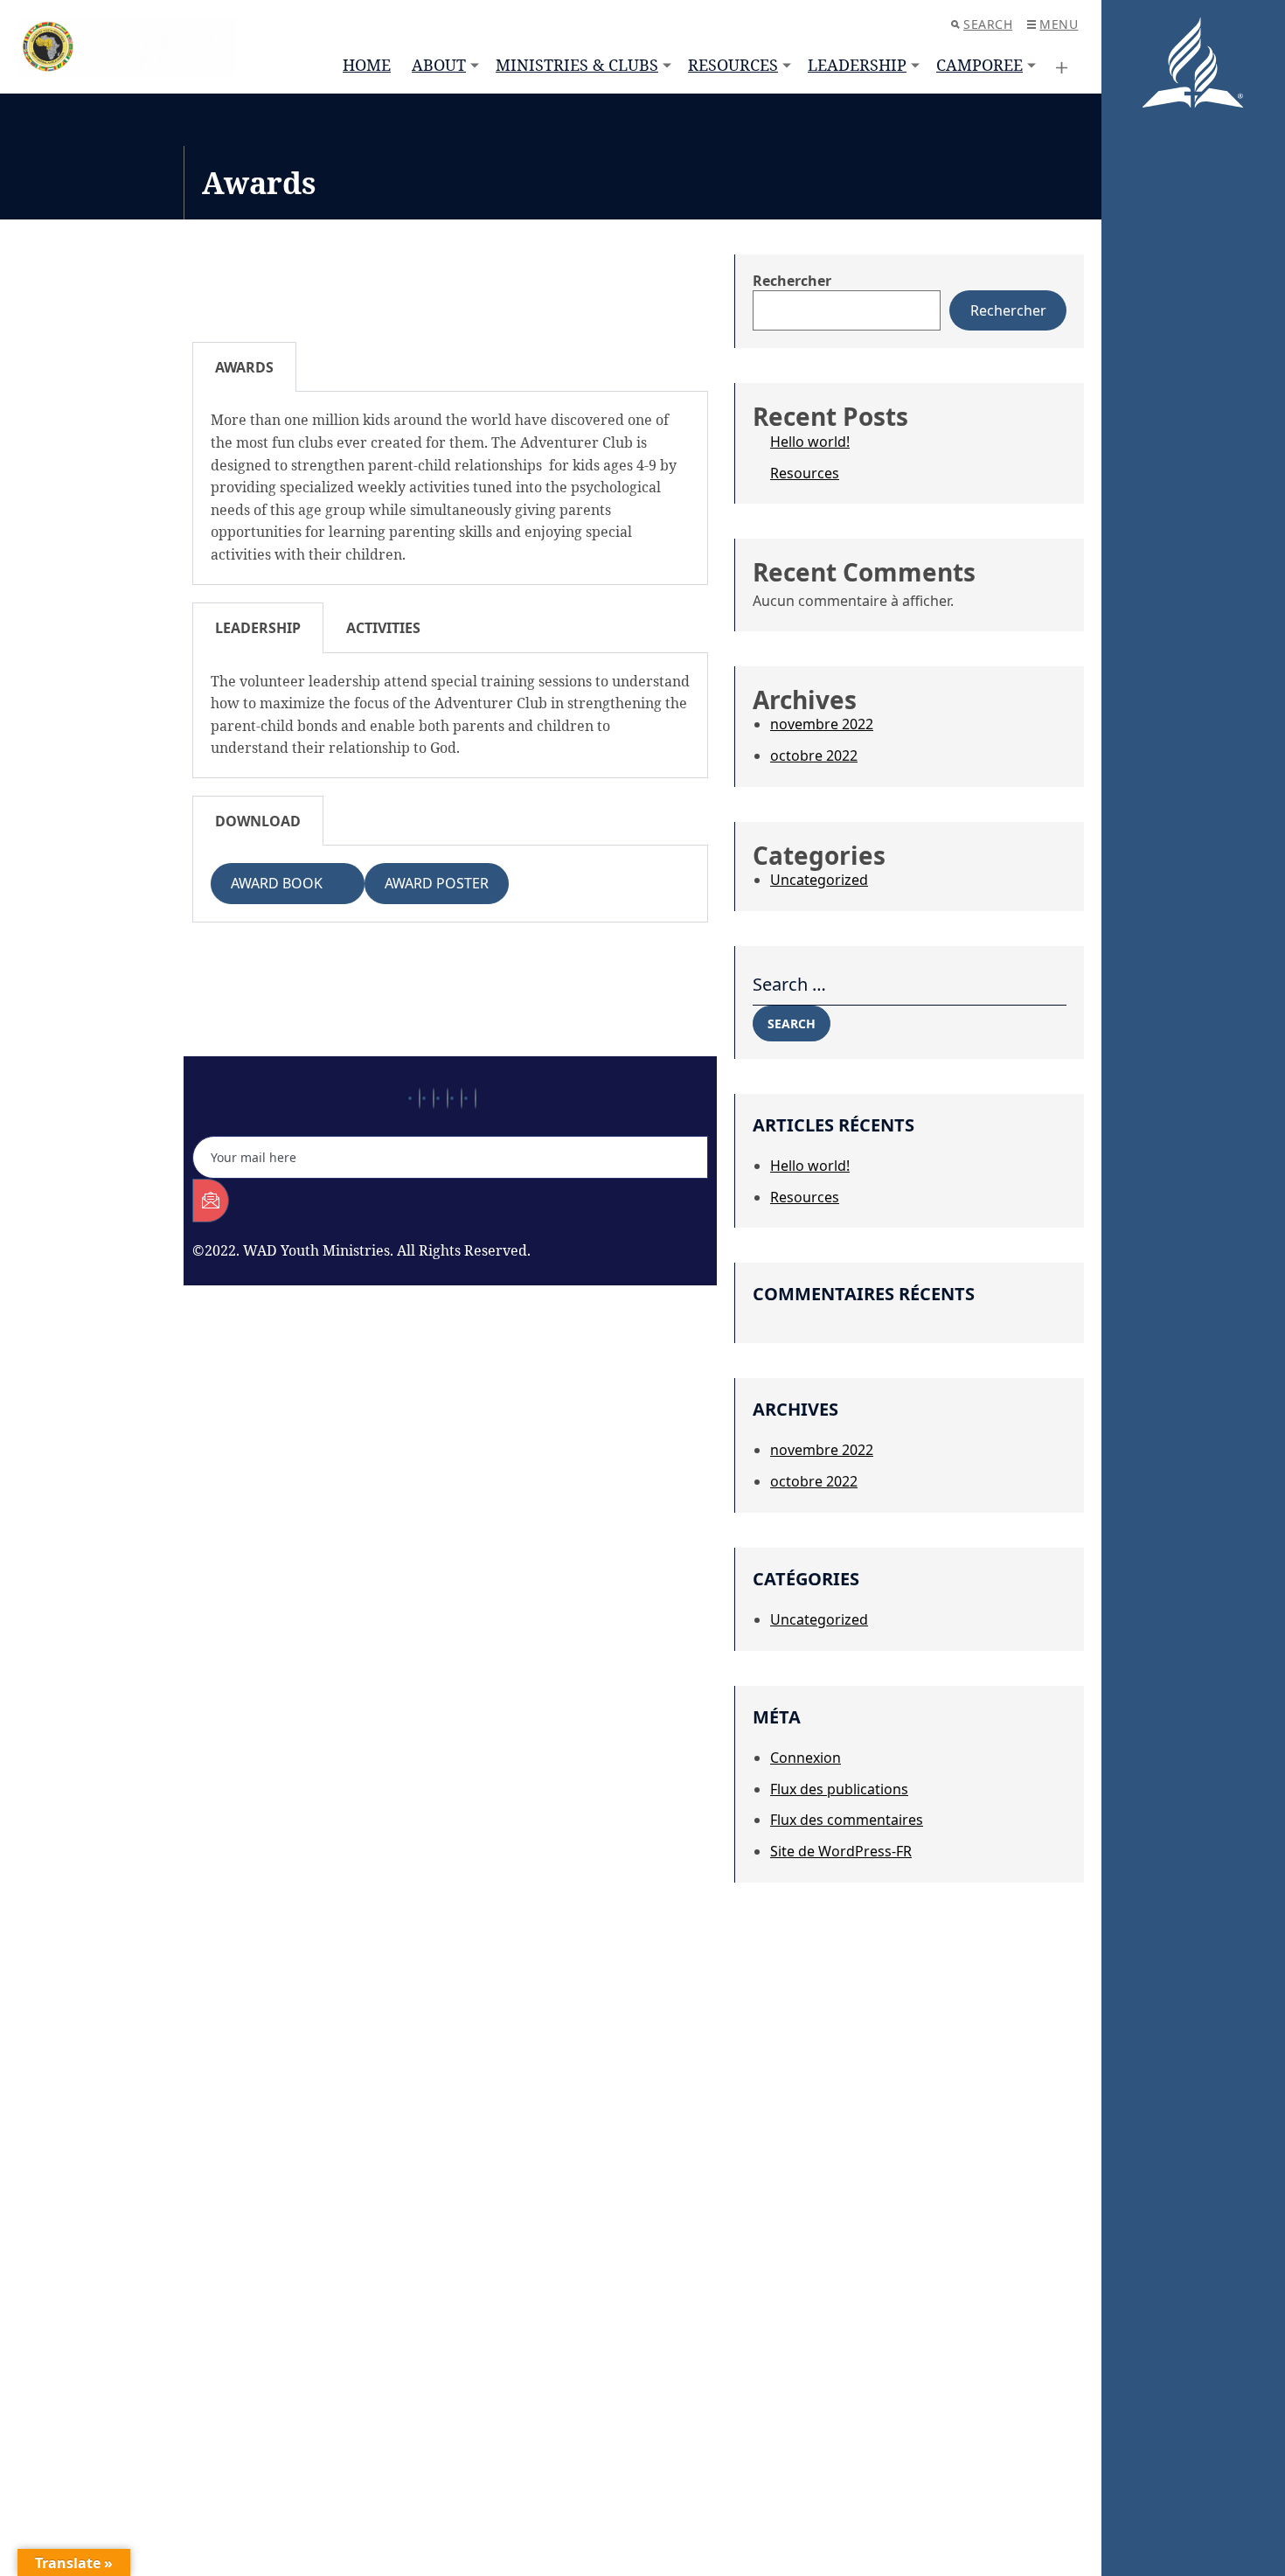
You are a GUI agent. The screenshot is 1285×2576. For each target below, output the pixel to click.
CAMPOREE (979, 65)
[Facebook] (420, 1098)
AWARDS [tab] (244, 367)
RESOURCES (733, 65)
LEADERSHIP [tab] (258, 628)
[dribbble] (462, 1098)
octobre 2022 (814, 755)
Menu (1059, 24)
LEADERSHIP (857, 65)
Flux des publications (839, 1789)
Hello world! (810, 442)
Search (988, 24)
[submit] (211, 1201)
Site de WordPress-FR (841, 1851)
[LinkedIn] (448, 1098)
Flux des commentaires (847, 1820)
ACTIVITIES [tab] (383, 628)
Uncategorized (819, 880)
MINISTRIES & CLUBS (577, 65)
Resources (805, 473)
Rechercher (792, 281)
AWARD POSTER (437, 883)
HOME (367, 65)
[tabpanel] (450, 488)
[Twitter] (434, 1098)
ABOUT (439, 65)
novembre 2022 (822, 724)
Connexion (806, 1758)
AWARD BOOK (287, 883)
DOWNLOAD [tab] (258, 821)
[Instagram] (476, 1098)
